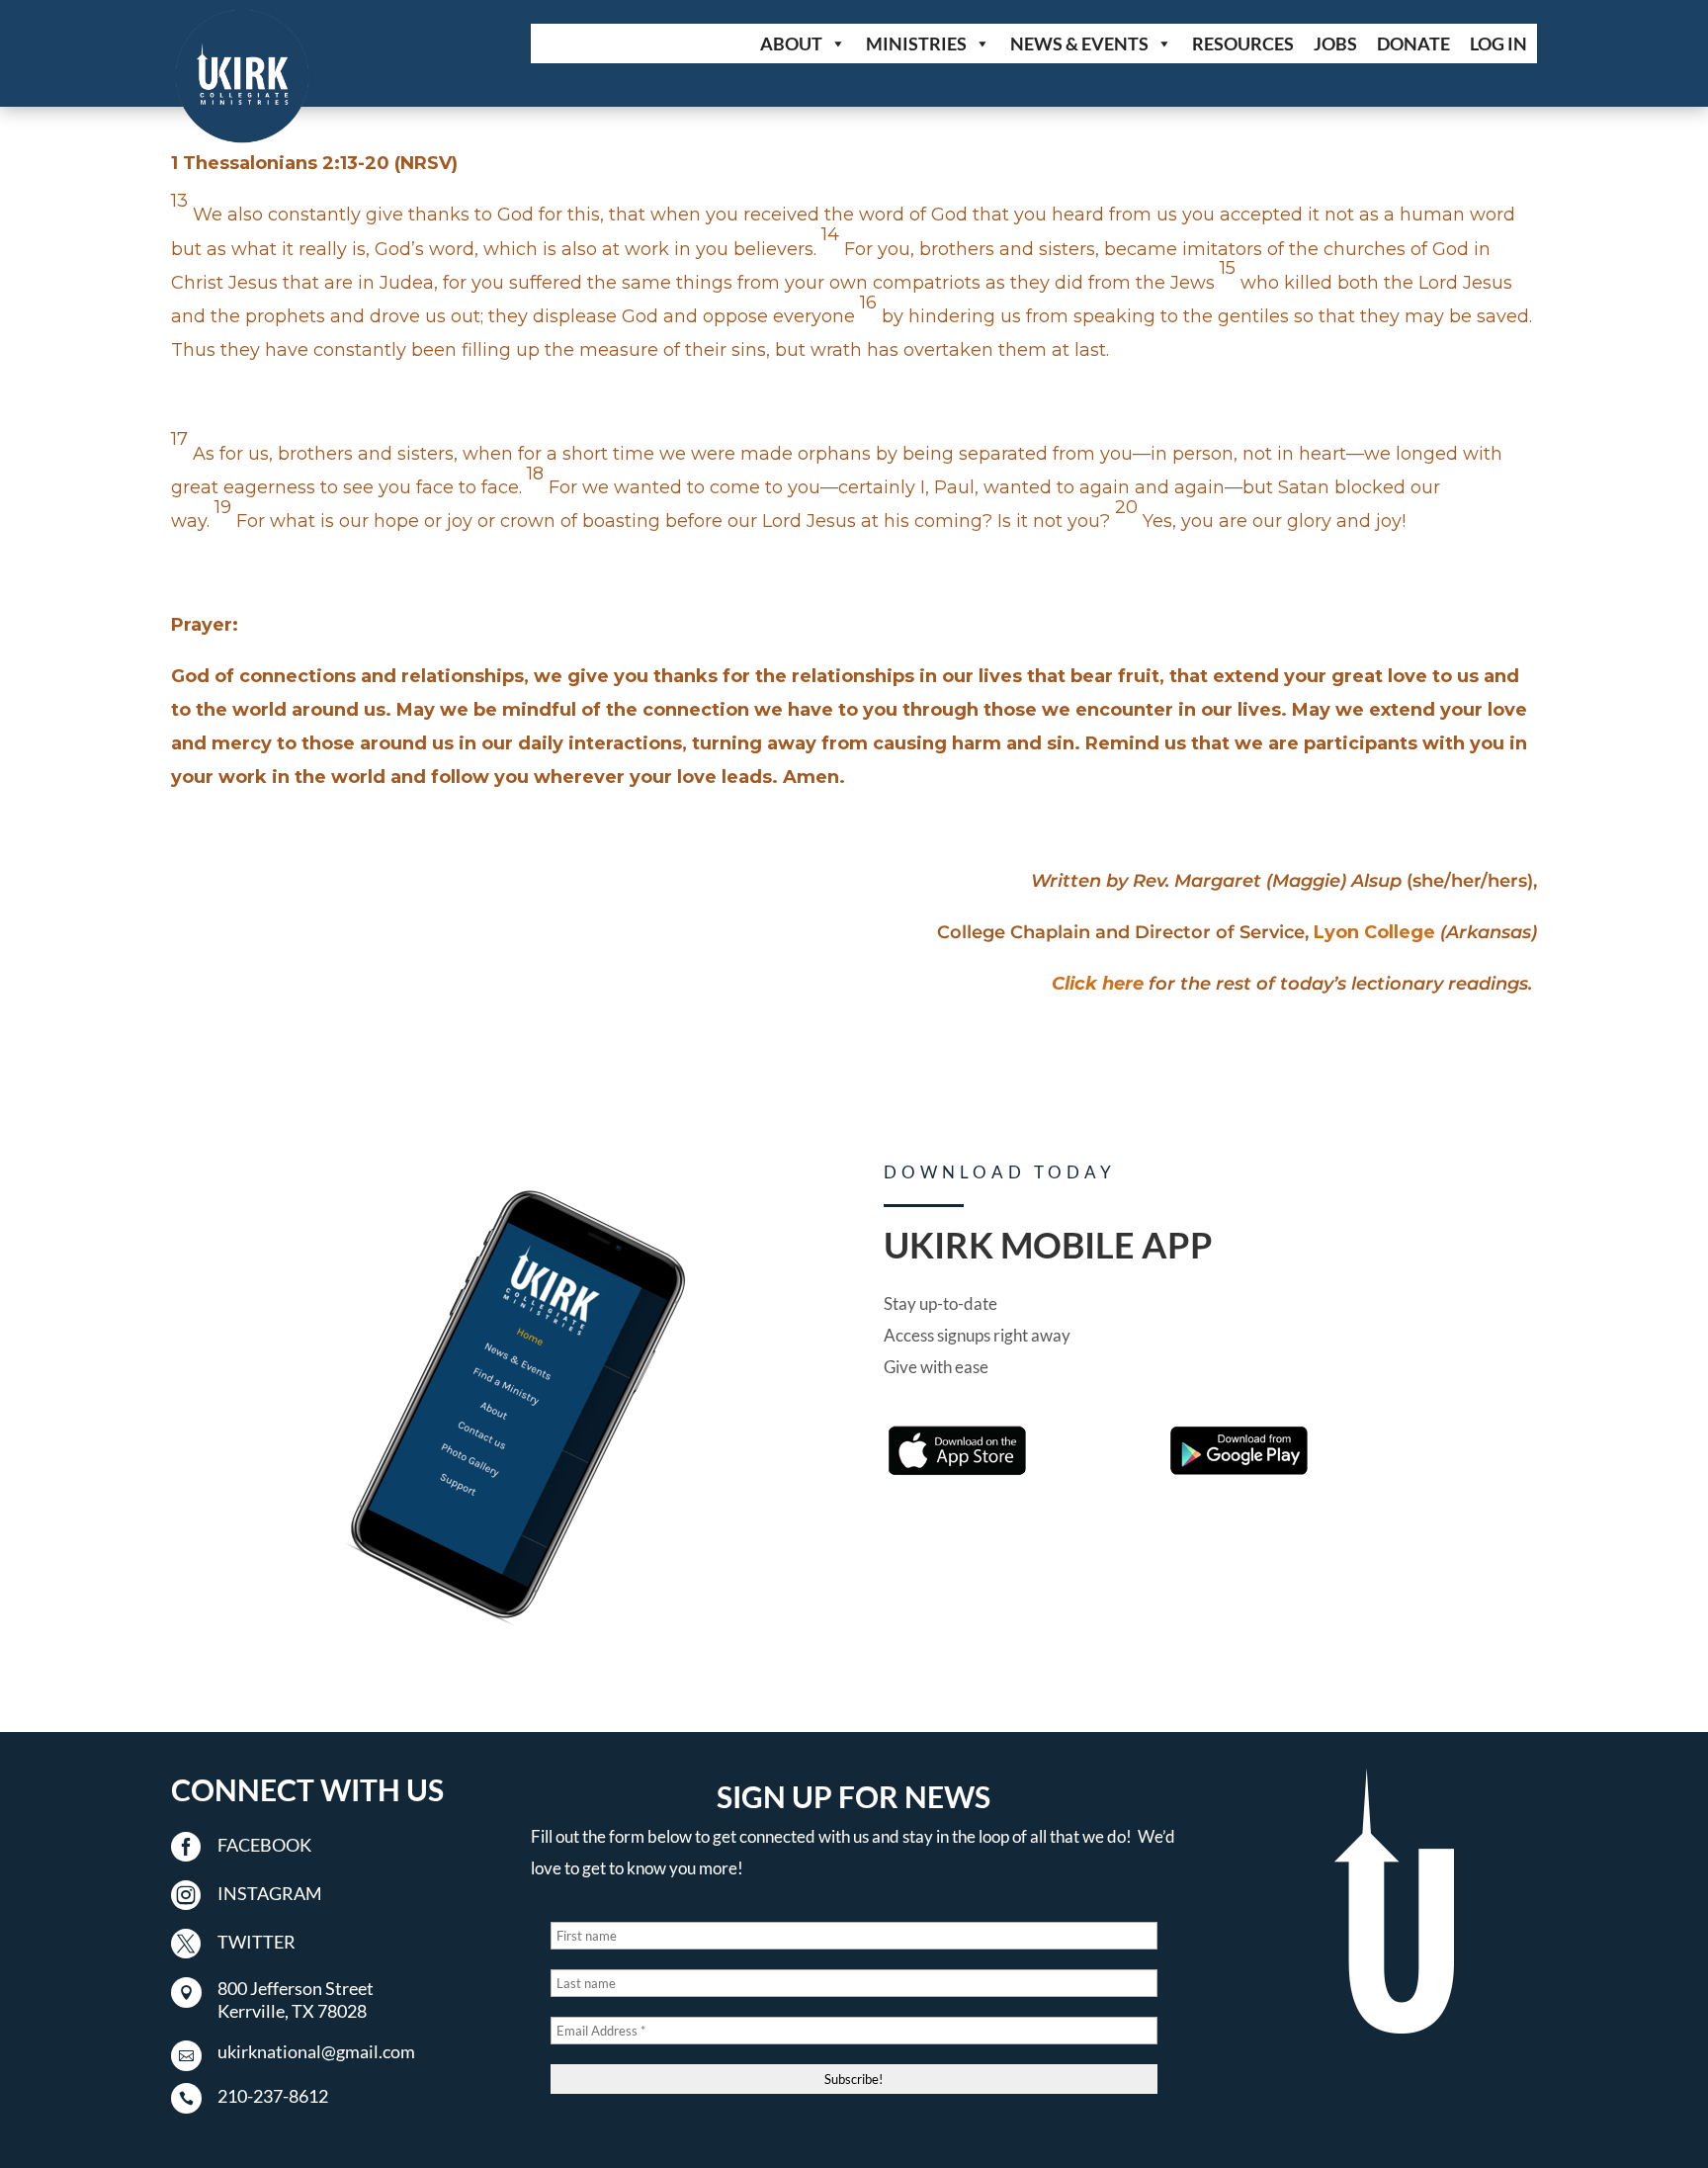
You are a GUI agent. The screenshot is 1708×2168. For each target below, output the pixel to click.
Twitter (256, 1942)
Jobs (1335, 43)
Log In (1498, 43)
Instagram (270, 1893)
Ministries (916, 43)
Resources (1243, 43)
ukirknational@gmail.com (316, 2051)
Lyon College (1374, 932)
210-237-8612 (273, 2096)
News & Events (1079, 43)
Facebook (264, 1845)
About (791, 43)
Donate (1413, 43)
